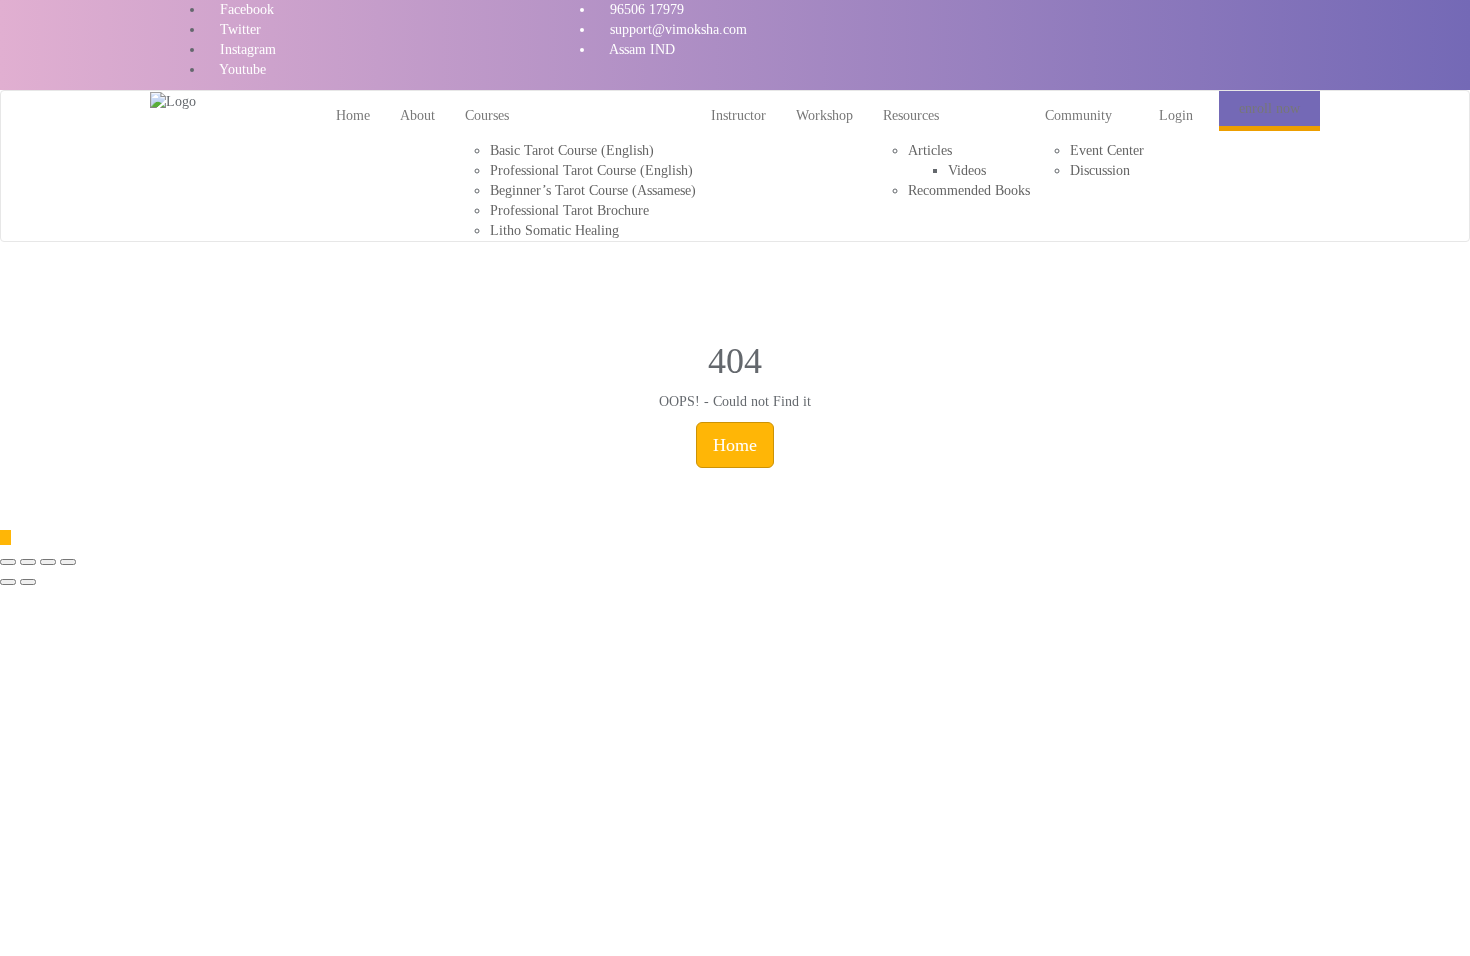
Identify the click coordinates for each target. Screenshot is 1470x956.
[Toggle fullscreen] (48, 562)
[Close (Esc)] (8, 562)
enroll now (1269, 108)
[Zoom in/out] (68, 562)
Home (735, 445)
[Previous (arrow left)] (8, 582)
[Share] (28, 562)
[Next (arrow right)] (28, 582)
